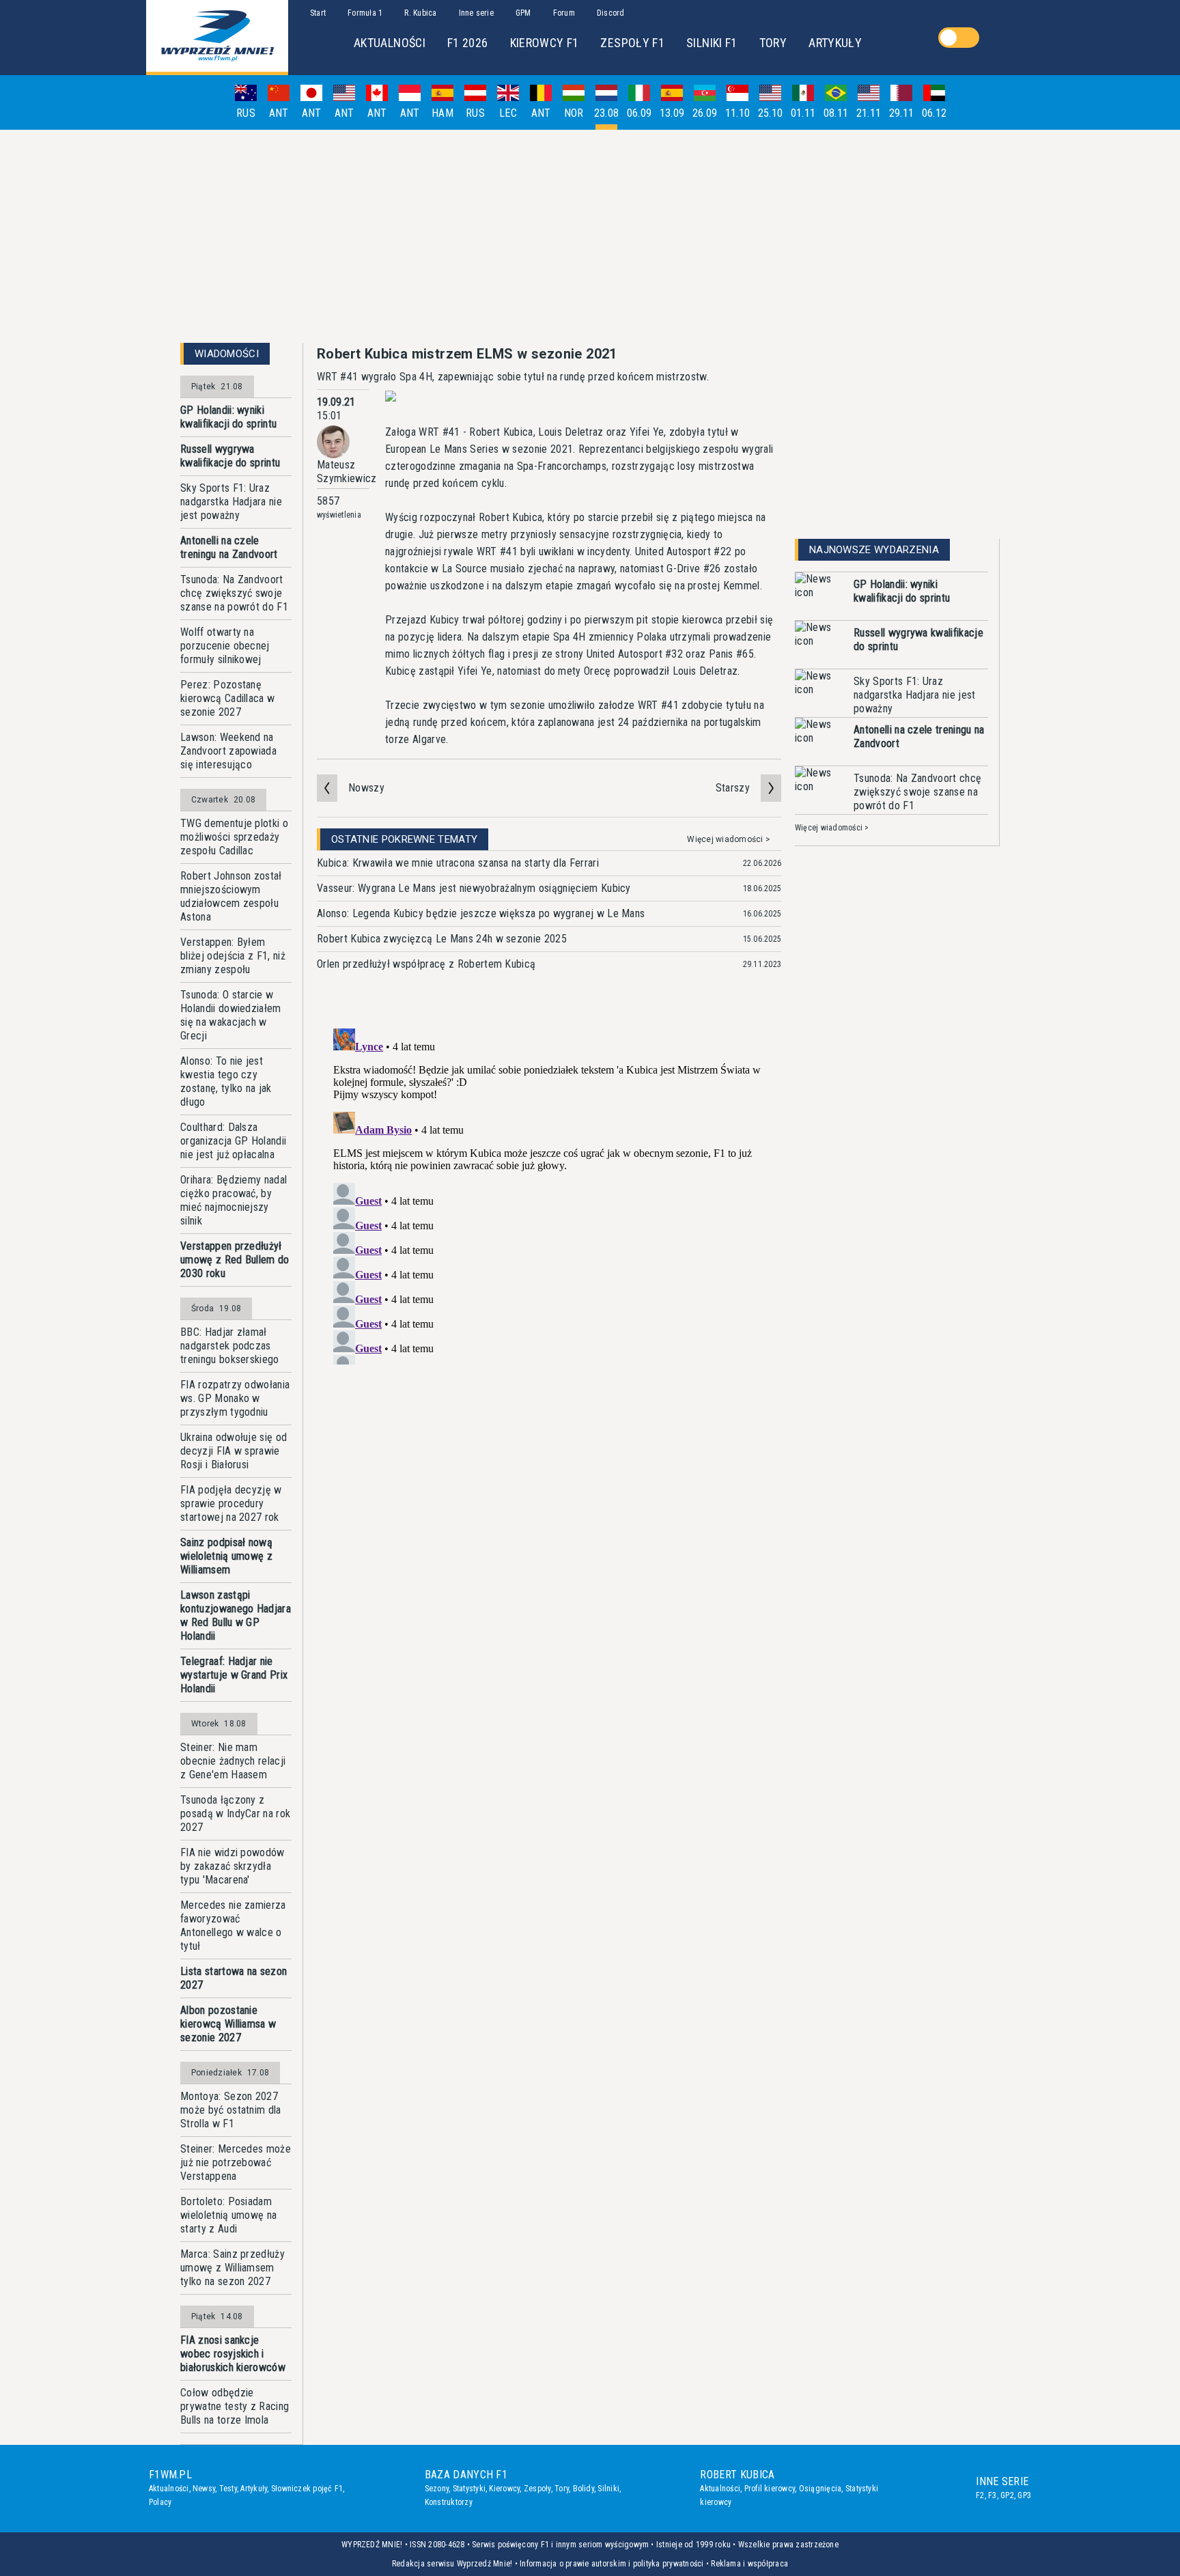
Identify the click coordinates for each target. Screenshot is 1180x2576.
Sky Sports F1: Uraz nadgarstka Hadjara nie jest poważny (231, 502)
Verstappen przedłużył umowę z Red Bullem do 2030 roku (235, 1260)
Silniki (608, 2489)
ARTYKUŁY (835, 43)
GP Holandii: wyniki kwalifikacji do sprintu (228, 417)
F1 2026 (468, 43)
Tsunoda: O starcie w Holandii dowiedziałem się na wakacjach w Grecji (231, 1015)
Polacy (160, 2502)
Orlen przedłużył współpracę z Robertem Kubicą (426, 964)
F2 (980, 2495)
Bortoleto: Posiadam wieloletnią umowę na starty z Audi (228, 2215)
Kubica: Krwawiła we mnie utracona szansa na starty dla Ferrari (458, 863)
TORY (773, 43)
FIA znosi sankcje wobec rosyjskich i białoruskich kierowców (233, 2354)
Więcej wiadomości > (729, 839)
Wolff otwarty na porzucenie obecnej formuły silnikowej (225, 646)
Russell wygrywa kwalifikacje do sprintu (230, 456)
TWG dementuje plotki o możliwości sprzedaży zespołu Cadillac (234, 837)
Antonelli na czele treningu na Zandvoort (229, 547)
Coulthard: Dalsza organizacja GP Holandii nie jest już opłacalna (233, 1141)
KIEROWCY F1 (545, 43)
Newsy (204, 2489)
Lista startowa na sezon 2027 (234, 1978)
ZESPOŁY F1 (632, 43)
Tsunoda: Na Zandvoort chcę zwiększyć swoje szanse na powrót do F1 (234, 593)
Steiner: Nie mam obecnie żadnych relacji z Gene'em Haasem (233, 1761)
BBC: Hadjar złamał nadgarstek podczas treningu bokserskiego (230, 1346)
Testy (228, 2489)
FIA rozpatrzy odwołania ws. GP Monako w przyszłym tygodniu (235, 1398)
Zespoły (537, 2489)
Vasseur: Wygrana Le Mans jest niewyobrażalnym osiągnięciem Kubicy (474, 888)
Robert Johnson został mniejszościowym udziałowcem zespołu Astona (231, 896)
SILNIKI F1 (712, 43)
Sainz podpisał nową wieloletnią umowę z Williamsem (226, 1556)
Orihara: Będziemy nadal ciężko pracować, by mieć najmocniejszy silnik (234, 1200)
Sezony (437, 2489)
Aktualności (169, 2489)
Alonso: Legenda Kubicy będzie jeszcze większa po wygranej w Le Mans (481, 913)
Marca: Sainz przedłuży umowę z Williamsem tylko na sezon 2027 (233, 2268)
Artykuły (254, 2489)
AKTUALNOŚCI (390, 43)
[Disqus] (549, 1194)
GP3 (1024, 2495)
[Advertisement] (590, 236)
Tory (562, 2489)
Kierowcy (504, 2489)
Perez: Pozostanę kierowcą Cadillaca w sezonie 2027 (227, 698)
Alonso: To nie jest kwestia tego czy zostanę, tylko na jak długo (226, 1081)
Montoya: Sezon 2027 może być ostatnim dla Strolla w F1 (231, 2110)
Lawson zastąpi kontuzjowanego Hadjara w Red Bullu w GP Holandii (236, 1615)
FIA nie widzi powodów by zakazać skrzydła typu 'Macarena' (233, 1866)
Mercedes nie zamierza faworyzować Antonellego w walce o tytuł (233, 1926)
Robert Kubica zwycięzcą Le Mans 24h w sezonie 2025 (442, 939)
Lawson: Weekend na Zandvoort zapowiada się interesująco (228, 751)
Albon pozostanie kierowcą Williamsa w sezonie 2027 (228, 2024)
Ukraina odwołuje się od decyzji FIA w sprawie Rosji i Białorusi (234, 1451)
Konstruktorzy (449, 2502)
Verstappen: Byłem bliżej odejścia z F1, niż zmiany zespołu (233, 956)
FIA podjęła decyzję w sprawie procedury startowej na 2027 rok (231, 1503)
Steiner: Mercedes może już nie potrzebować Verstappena (236, 2162)
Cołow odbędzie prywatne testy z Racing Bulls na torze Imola (235, 2406)
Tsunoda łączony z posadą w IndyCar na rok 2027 (235, 1814)
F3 (992, 2495)
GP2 (1007, 2495)
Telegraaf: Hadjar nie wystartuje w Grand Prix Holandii (234, 1675)
